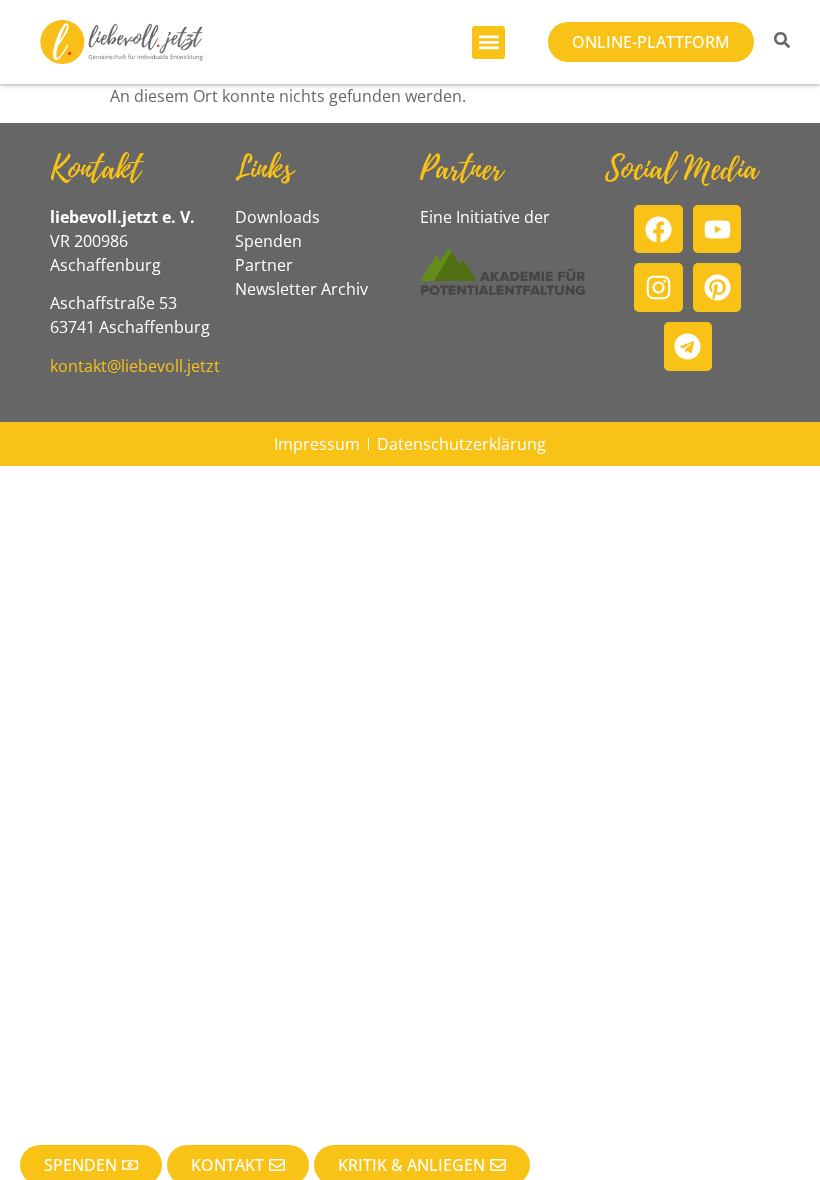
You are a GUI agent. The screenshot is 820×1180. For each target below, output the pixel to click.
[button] (488, 42)
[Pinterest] (717, 287)
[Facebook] (658, 229)
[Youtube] (717, 229)
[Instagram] (658, 287)
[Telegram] (688, 346)
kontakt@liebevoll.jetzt (135, 366)
